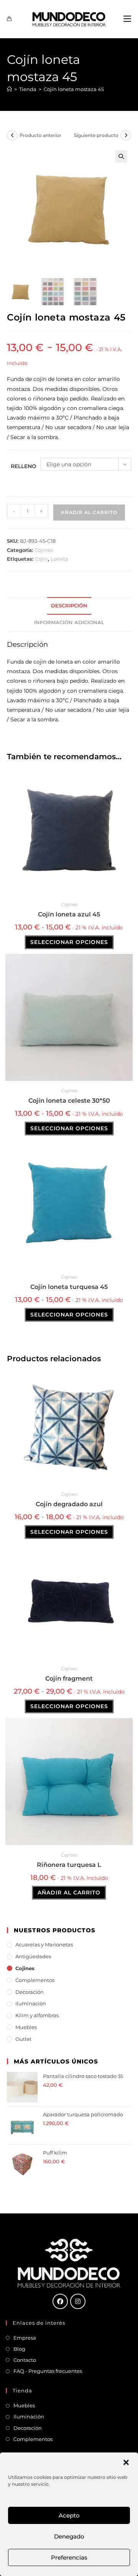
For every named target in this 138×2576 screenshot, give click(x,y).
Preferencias (69, 2557)
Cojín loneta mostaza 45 (74, 89)
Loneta (59, 559)
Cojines (44, 550)
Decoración (30, 1992)
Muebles (26, 2027)
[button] (126, 2462)
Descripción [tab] (69, 606)
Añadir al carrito (89, 512)
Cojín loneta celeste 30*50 (69, 1101)
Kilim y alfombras (37, 2015)
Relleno (24, 466)
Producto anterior (40, 135)
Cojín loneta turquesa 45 (69, 1287)
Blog (19, 2349)
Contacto (25, 2360)
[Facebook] (60, 2301)
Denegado (69, 2536)
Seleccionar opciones (69, 942)
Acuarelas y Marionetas (44, 1945)
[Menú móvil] (127, 19)
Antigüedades (33, 1956)
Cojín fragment (69, 1679)
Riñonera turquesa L (69, 1865)
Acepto (69, 2515)
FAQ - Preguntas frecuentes (48, 2371)
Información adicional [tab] (69, 622)
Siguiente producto (96, 135)
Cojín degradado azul (69, 1504)
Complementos (35, 1980)
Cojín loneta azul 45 (69, 914)
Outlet (23, 2039)
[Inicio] (9, 89)
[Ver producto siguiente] (126, 135)
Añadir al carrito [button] (69, 1893)
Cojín (41, 559)
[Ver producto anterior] (12, 135)
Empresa (25, 2338)
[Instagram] (78, 2301)
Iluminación (31, 2003)
